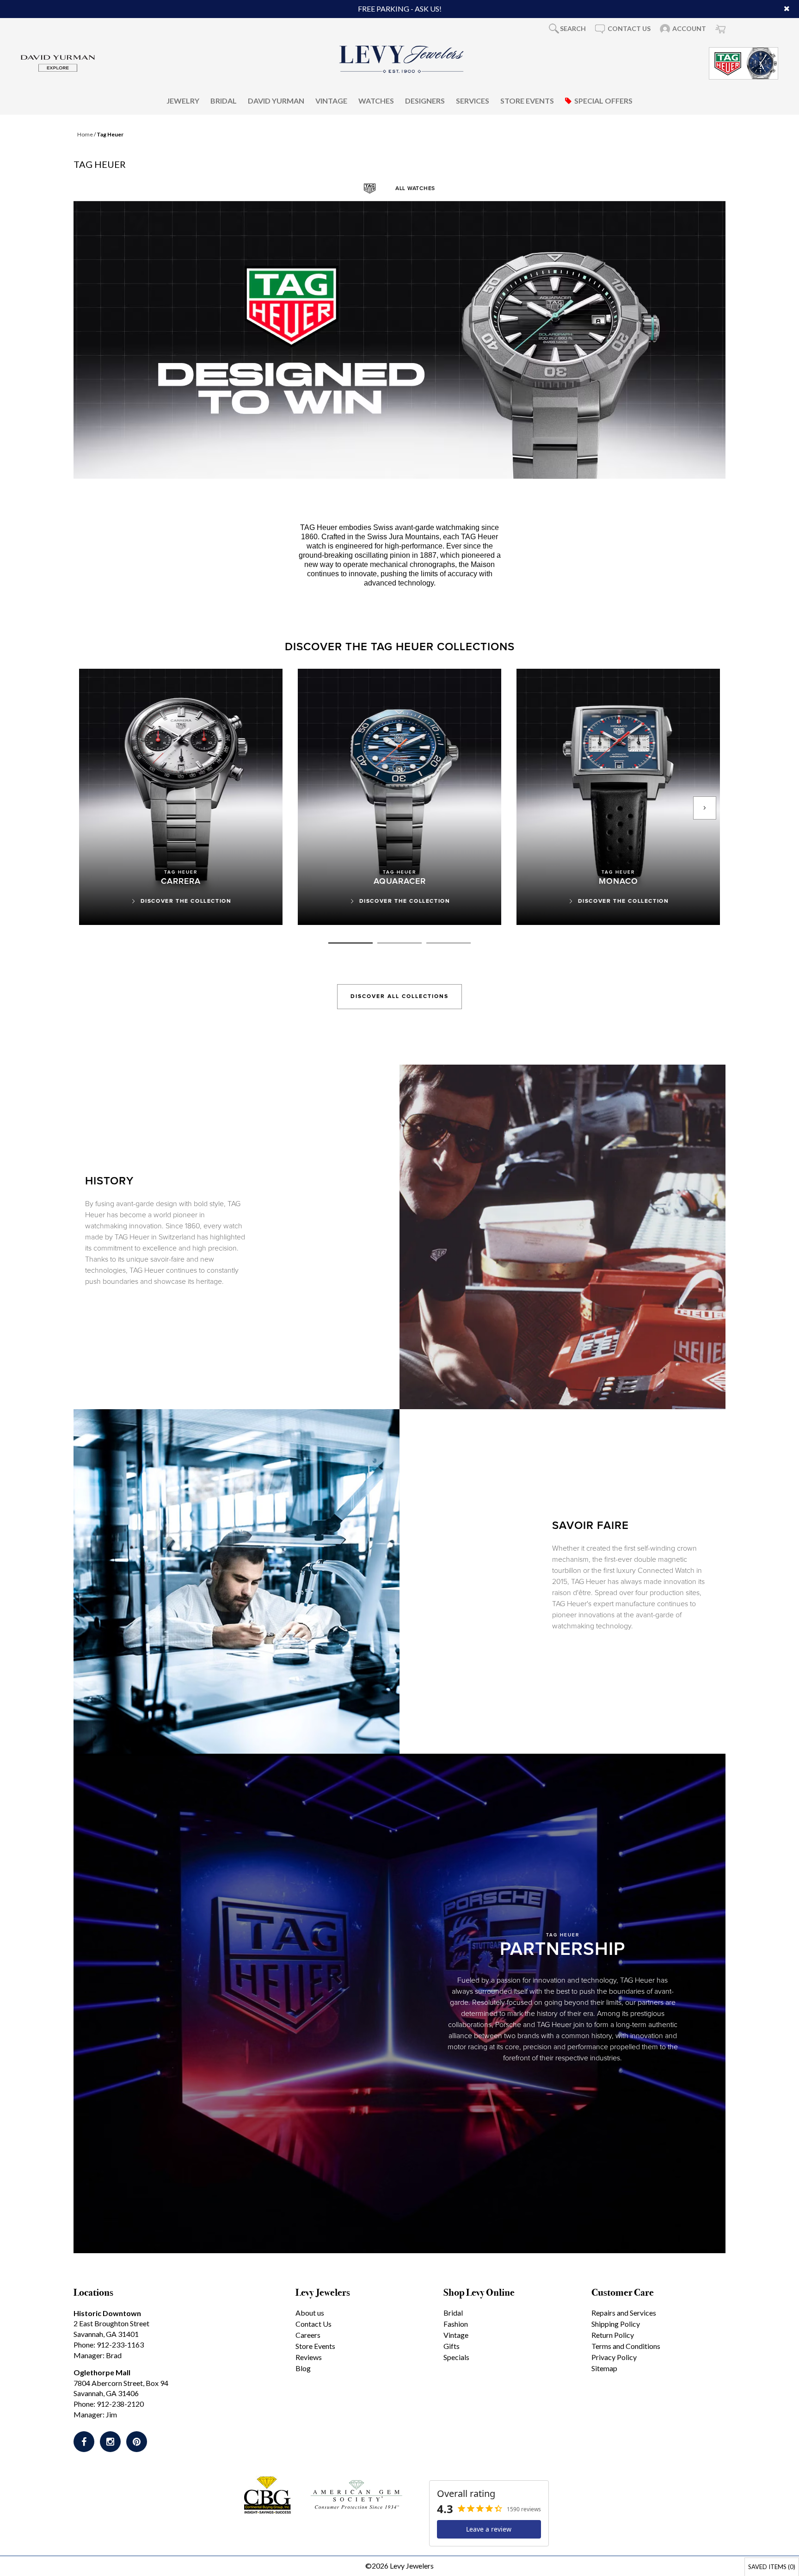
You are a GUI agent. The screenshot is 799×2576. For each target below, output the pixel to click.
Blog (303, 2368)
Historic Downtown (107, 2313)
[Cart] (720, 29)
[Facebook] (84, 2442)
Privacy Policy (614, 2357)
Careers (308, 2335)
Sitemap (604, 2368)
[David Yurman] (58, 62)
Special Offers (603, 100)
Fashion (456, 2324)
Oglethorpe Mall (102, 2372)
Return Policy (613, 2335)
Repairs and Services (624, 2313)
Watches (376, 100)
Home (85, 134)
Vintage (331, 100)
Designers (425, 100)
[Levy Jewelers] (402, 59)
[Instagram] (110, 2442)
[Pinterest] (137, 2442)
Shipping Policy (616, 2324)
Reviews (309, 2357)
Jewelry (183, 100)
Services (473, 100)
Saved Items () (772, 2567)
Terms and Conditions (626, 2346)
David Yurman (276, 100)
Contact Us (313, 2324)
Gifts (452, 2346)
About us (310, 2313)
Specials (456, 2357)
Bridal (224, 100)
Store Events (527, 100)
